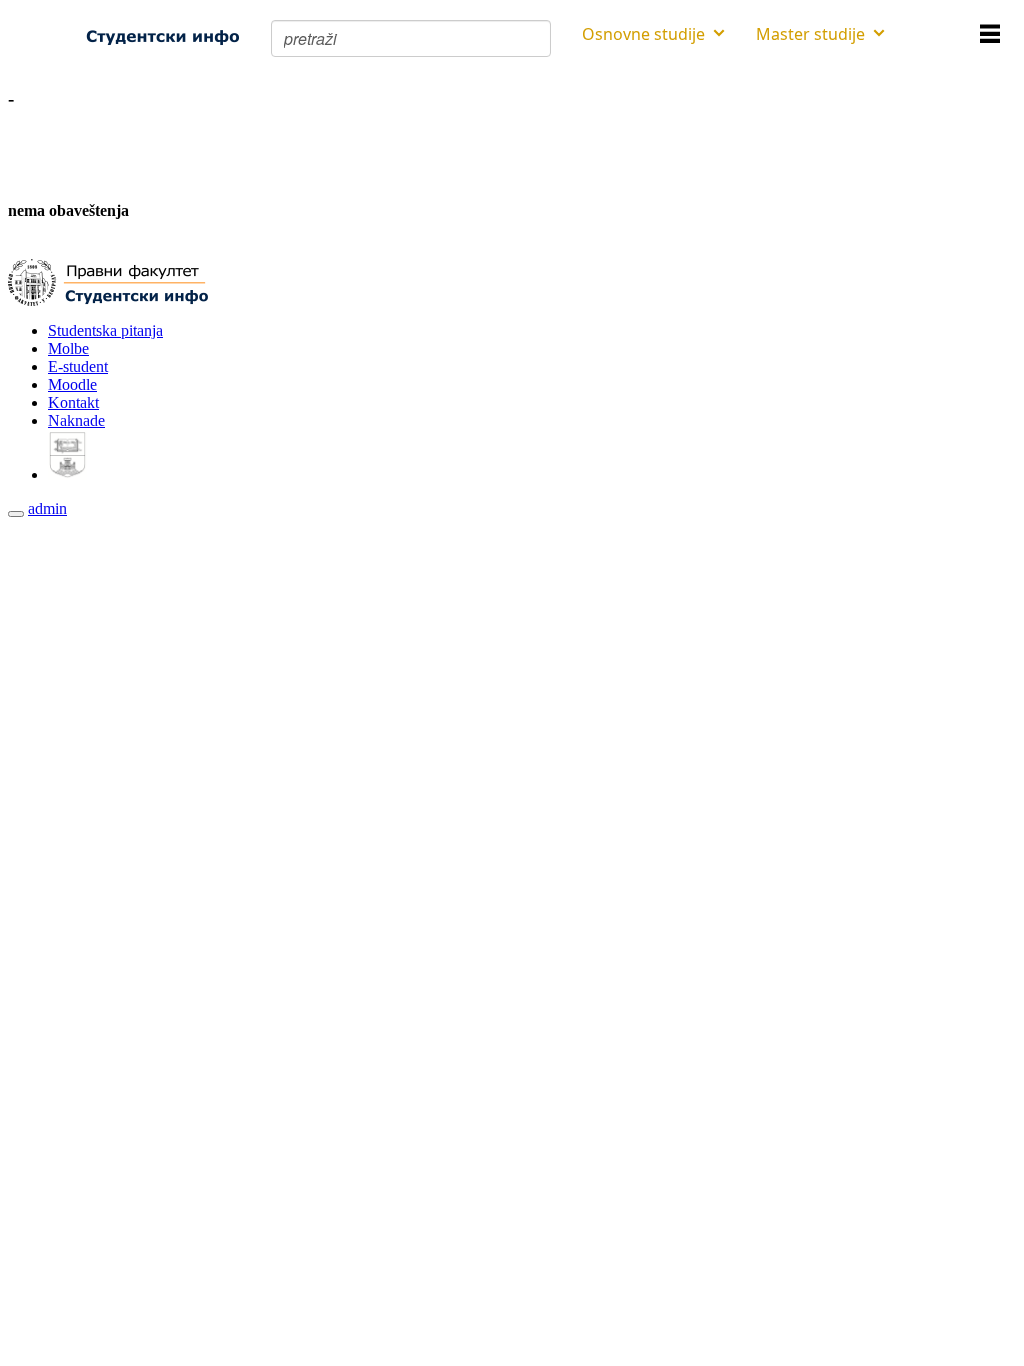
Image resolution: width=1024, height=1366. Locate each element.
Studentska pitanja (105, 330)
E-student (78, 366)
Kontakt (73, 402)
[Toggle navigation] (16, 514)
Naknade (76, 420)
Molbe (68, 348)
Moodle (72, 384)
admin (47, 508)
